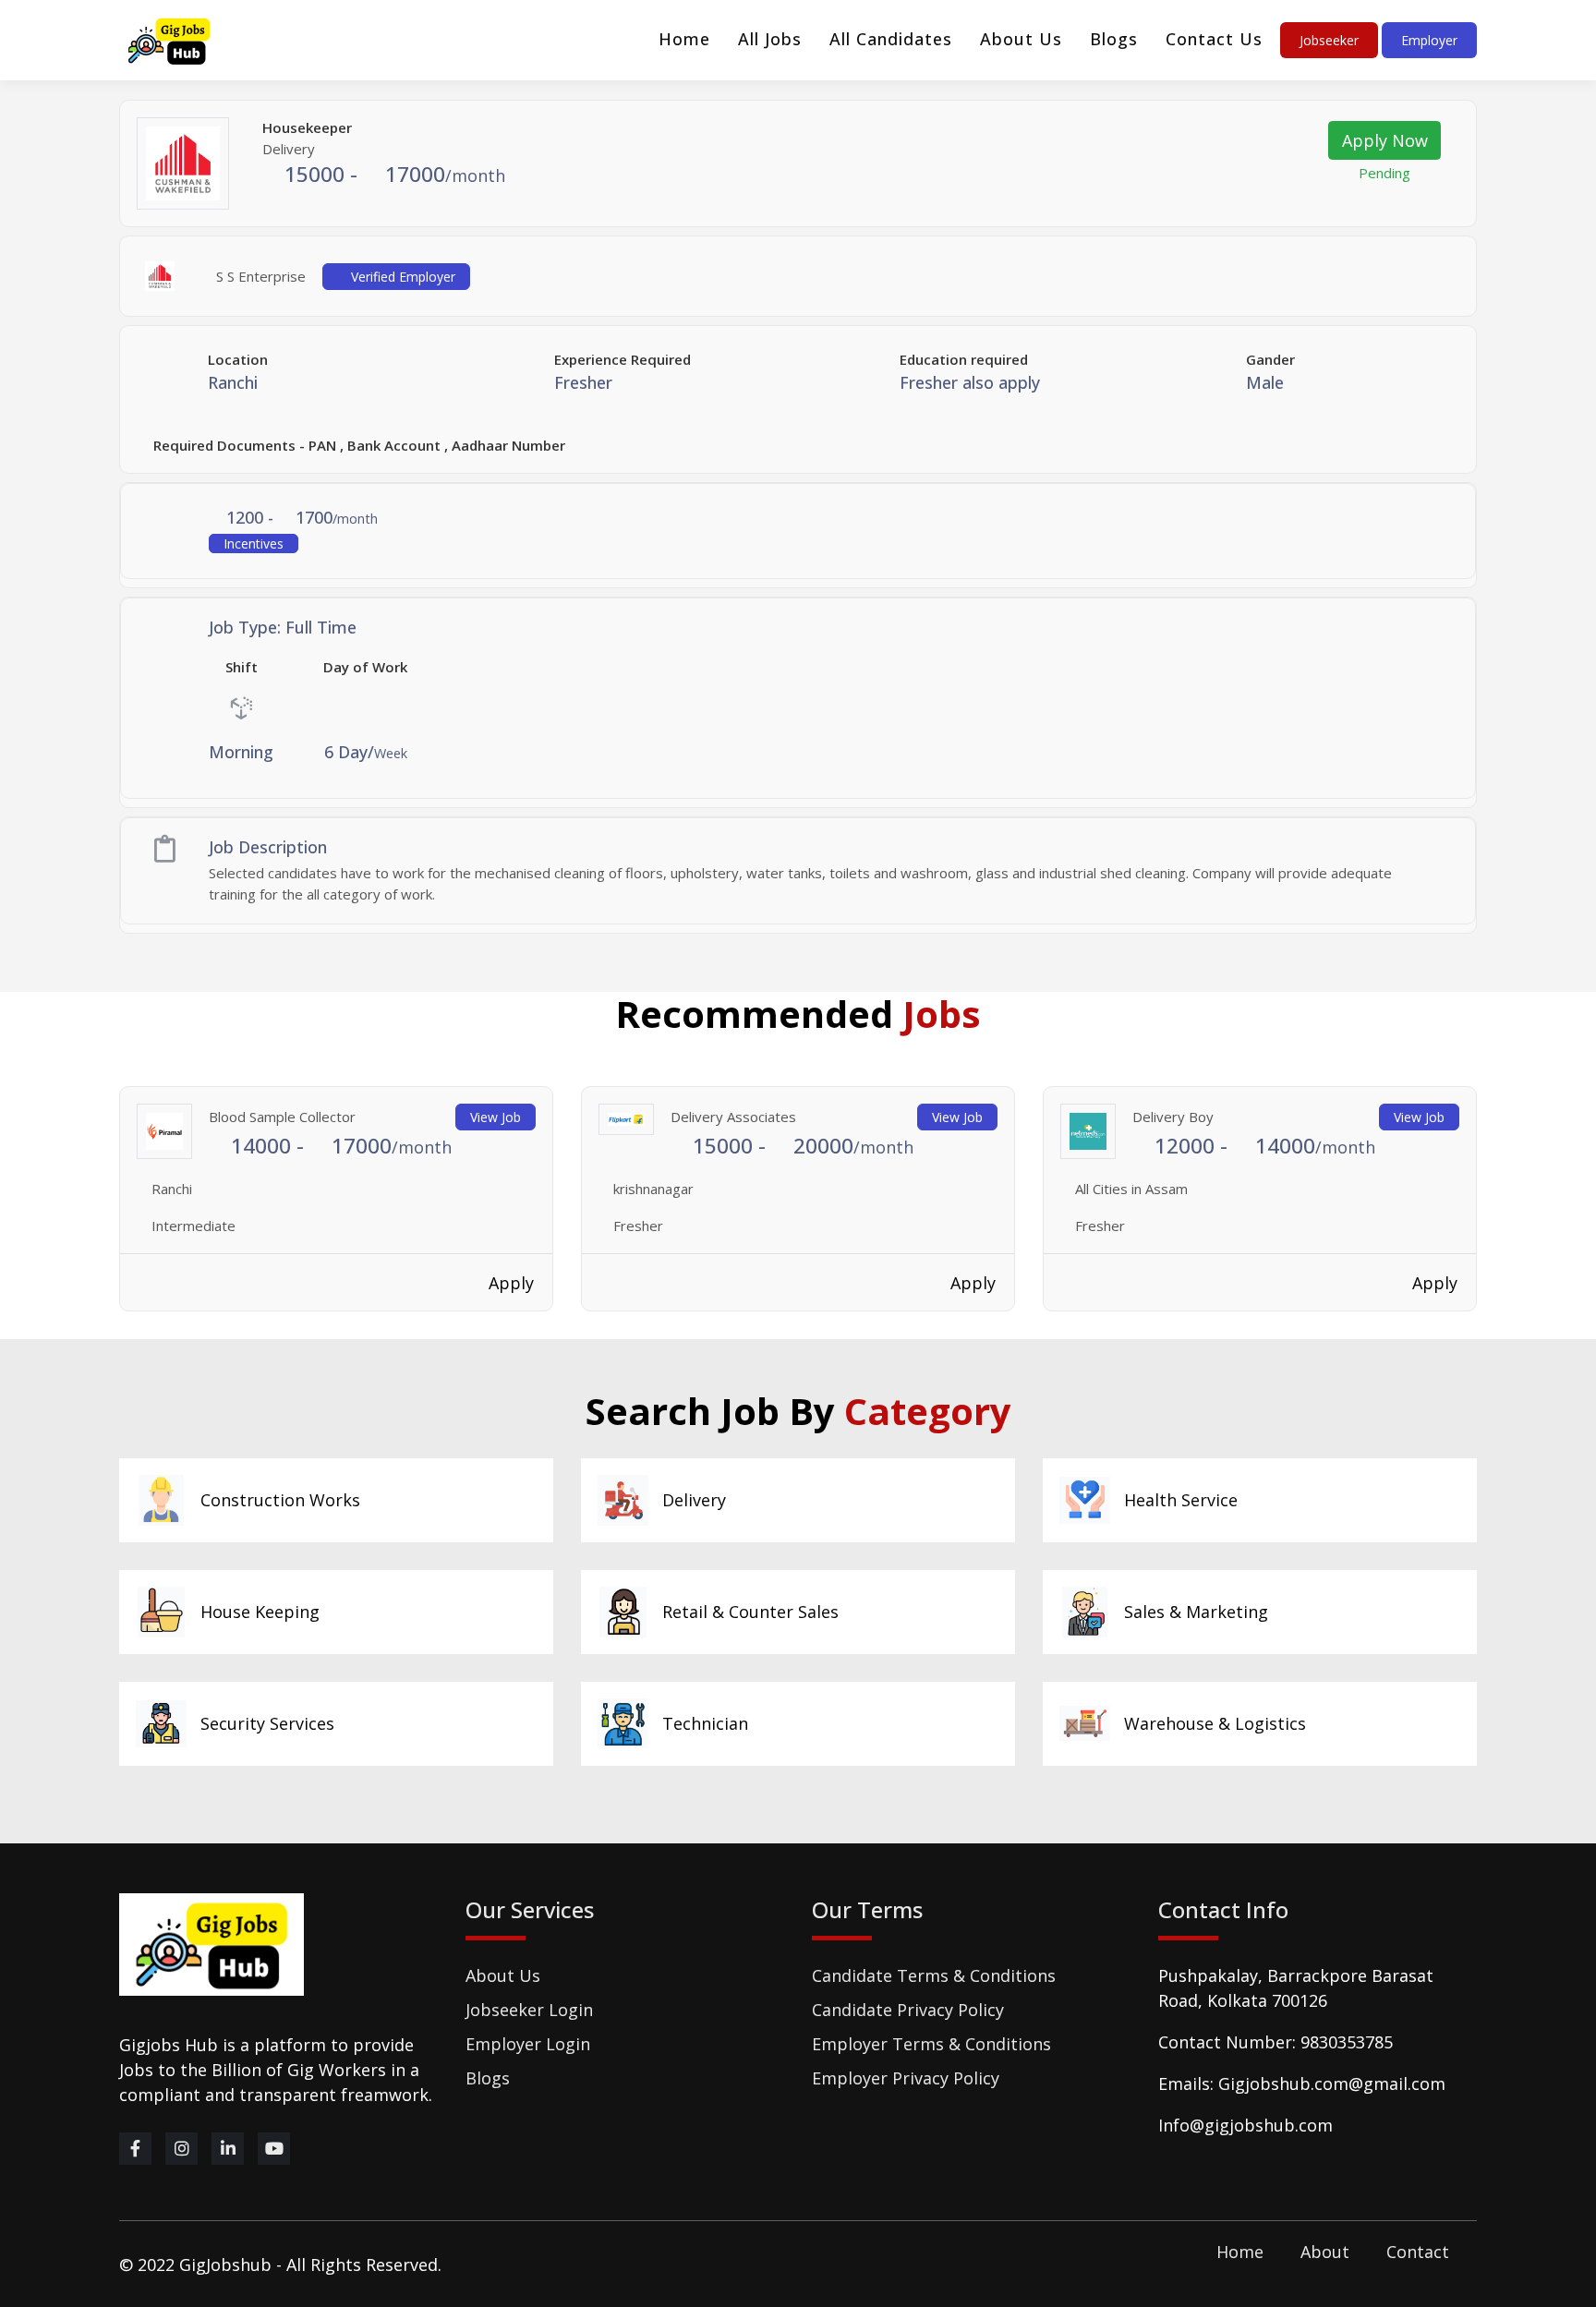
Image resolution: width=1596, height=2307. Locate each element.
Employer (1429, 40)
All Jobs (770, 39)
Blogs (1114, 39)
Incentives (254, 544)
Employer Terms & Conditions (931, 2044)
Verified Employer (401, 277)
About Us (1021, 39)
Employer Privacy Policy (906, 2078)
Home (684, 39)
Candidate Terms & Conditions (934, 1975)
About (1325, 2252)
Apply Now (1385, 140)
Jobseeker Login (529, 2010)
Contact (1418, 2252)
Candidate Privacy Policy (908, 2010)
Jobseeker (1329, 40)
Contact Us (1214, 39)
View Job (496, 1117)
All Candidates (891, 39)
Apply (511, 1283)
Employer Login (528, 2044)
